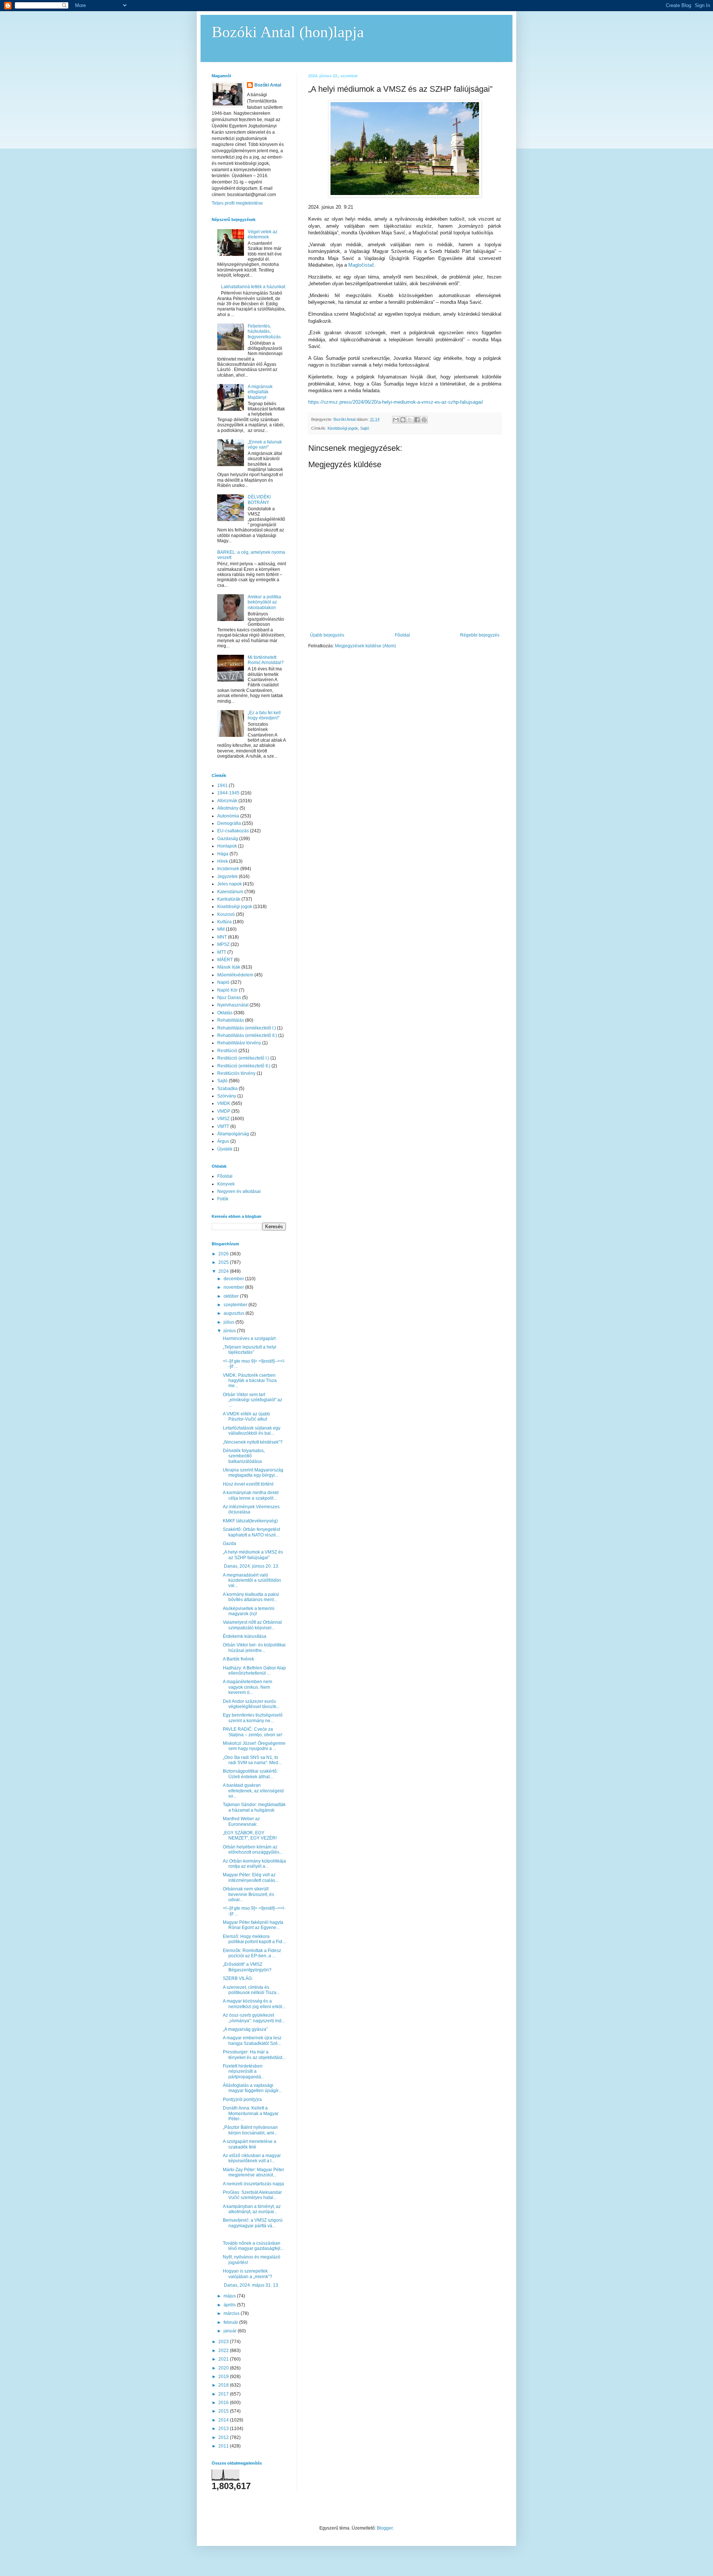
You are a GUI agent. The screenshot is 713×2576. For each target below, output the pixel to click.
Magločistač (361, 265)
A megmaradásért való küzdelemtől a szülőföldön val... (252, 1580)
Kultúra (224, 922)
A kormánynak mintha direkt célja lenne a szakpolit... (251, 1495)
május (230, 2296)
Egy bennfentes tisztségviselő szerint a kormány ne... (253, 1718)
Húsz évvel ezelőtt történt (248, 1484)
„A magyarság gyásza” (245, 2029)
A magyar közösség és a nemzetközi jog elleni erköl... (254, 2004)
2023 (224, 2342)
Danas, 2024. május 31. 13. (251, 2285)
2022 (224, 2351)
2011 (224, 2446)
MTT (222, 952)
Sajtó (365, 428)
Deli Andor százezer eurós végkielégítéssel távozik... (251, 1704)
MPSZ (223, 944)
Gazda (229, 1544)
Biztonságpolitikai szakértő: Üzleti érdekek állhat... (250, 1774)
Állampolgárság (233, 1134)
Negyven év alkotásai (239, 1191)
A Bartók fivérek (238, 1659)
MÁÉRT (225, 960)
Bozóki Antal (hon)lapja (288, 32)
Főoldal (402, 635)
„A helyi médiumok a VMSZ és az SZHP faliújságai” (253, 1555)
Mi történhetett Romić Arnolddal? (266, 660)
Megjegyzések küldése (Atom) (365, 646)
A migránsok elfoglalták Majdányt (260, 392)
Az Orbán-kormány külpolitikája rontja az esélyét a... (254, 1864)
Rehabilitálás (231, 1020)
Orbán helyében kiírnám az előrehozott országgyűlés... (253, 1850)
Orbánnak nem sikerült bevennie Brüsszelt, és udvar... (248, 1894)
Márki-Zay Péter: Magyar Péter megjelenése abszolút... (253, 2172)
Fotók (223, 1199)
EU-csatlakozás (233, 831)
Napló (223, 982)
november (234, 1287)
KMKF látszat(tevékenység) (250, 1521)
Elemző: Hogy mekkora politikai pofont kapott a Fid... (254, 1939)
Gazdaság (228, 839)
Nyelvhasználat (233, 1005)
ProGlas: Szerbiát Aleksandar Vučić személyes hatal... (252, 2195)
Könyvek (226, 1184)
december (234, 1279)
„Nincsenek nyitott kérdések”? (253, 1442)
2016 (224, 2403)
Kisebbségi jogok (343, 428)
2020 (224, 2368)
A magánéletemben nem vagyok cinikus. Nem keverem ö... (248, 1687)
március (232, 2313)
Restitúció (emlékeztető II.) (244, 1066)
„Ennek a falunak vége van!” (265, 445)
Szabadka (227, 1089)
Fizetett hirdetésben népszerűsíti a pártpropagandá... (244, 2071)
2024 (224, 1271)
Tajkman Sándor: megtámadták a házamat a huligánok (254, 1807)
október (232, 1296)
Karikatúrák (229, 899)
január (231, 2331)
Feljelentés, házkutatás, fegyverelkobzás (264, 331)
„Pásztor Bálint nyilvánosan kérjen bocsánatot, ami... (250, 2130)
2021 (224, 2359)
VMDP (224, 1111)
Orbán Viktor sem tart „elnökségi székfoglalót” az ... (253, 1400)
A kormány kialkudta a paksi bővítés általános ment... (251, 1597)
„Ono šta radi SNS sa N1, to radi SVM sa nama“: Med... (252, 1760)
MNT (222, 937)
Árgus (223, 1141)
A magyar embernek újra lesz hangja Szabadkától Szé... (252, 2040)
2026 (224, 1254)
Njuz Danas (229, 998)
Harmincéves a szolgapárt (249, 1339)
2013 (224, 2429)
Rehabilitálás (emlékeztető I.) (247, 1028)
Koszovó (226, 914)
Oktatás (225, 1013)
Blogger (385, 2528)
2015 (224, 2411)
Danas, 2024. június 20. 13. (251, 1566)
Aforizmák (227, 801)
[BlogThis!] (403, 420)
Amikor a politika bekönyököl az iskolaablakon (264, 602)
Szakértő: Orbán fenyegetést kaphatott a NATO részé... (251, 1532)
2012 (224, 2437)
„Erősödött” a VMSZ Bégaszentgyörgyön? (247, 1967)
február (231, 2322)
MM (221, 929)
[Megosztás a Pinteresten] (424, 420)
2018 (224, 2385)
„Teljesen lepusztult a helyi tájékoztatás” (250, 1350)
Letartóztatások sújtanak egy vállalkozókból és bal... (252, 1431)
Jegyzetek (227, 876)
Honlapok (227, 846)
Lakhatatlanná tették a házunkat (253, 287)
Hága (223, 854)
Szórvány (227, 1096)
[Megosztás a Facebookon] (417, 420)
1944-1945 (228, 793)
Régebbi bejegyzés (480, 635)
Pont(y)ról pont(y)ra (242, 2099)
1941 (222, 786)
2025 (224, 1262)
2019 (224, 2377)
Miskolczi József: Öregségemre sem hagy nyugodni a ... (254, 1746)
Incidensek (228, 869)
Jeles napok (229, 884)
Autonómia (228, 816)
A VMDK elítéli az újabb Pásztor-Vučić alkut (246, 1417)
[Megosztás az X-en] (410, 420)
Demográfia (229, 823)
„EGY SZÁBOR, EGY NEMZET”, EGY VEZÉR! (250, 1835)
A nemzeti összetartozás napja (253, 2184)
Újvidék (225, 1149)
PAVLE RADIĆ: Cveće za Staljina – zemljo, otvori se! (253, 1732)
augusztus (235, 1313)
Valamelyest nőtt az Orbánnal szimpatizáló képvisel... (252, 1625)
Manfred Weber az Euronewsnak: (241, 1821)
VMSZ (223, 1119)
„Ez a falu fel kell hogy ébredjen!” (264, 715)
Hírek (223, 861)
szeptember (236, 1305)
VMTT (223, 1126)
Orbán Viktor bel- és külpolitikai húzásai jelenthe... (254, 1648)
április (230, 2305)
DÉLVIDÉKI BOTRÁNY (259, 500)
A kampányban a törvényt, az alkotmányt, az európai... (252, 2209)
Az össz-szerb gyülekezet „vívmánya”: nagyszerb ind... (254, 2018)
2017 (224, 2394)
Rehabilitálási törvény (239, 1043)
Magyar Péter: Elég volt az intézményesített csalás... (251, 1877)
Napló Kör (227, 990)
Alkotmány (228, 808)
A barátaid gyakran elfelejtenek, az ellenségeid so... (253, 1791)
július (229, 1322)
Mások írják (229, 967)
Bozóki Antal (268, 85)
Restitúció (227, 1051)
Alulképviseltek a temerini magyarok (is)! (249, 1611)
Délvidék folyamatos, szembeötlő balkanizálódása (244, 1456)
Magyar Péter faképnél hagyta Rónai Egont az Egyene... (253, 1925)
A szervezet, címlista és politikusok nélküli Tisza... (251, 1990)
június (230, 1331)
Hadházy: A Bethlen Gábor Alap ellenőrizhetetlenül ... (254, 1671)
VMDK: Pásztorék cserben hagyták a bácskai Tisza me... (250, 1381)
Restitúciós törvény (236, 1073)
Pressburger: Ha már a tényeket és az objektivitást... (254, 2055)
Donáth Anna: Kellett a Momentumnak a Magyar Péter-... (251, 2113)
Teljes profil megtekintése (237, 203)
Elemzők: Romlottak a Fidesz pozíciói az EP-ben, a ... (252, 1953)
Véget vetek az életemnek (263, 234)
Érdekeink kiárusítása (245, 1636)
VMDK (224, 1103)
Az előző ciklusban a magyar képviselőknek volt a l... (252, 2158)
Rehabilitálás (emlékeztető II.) (247, 1035)
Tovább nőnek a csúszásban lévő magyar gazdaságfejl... (253, 2246)
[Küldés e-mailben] (396, 420)
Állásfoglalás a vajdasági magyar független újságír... (252, 2088)
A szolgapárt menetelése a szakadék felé (250, 2144)
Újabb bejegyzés (327, 635)
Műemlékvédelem (235, 975)
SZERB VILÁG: (238, 1978)
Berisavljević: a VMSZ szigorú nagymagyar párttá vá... (253, 2223)
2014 (224, 2420)
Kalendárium (230, 892)
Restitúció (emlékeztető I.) (243, 1058)
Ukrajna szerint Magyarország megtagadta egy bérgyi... (253, 1473)
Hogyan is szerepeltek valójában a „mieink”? (248, 2274)
